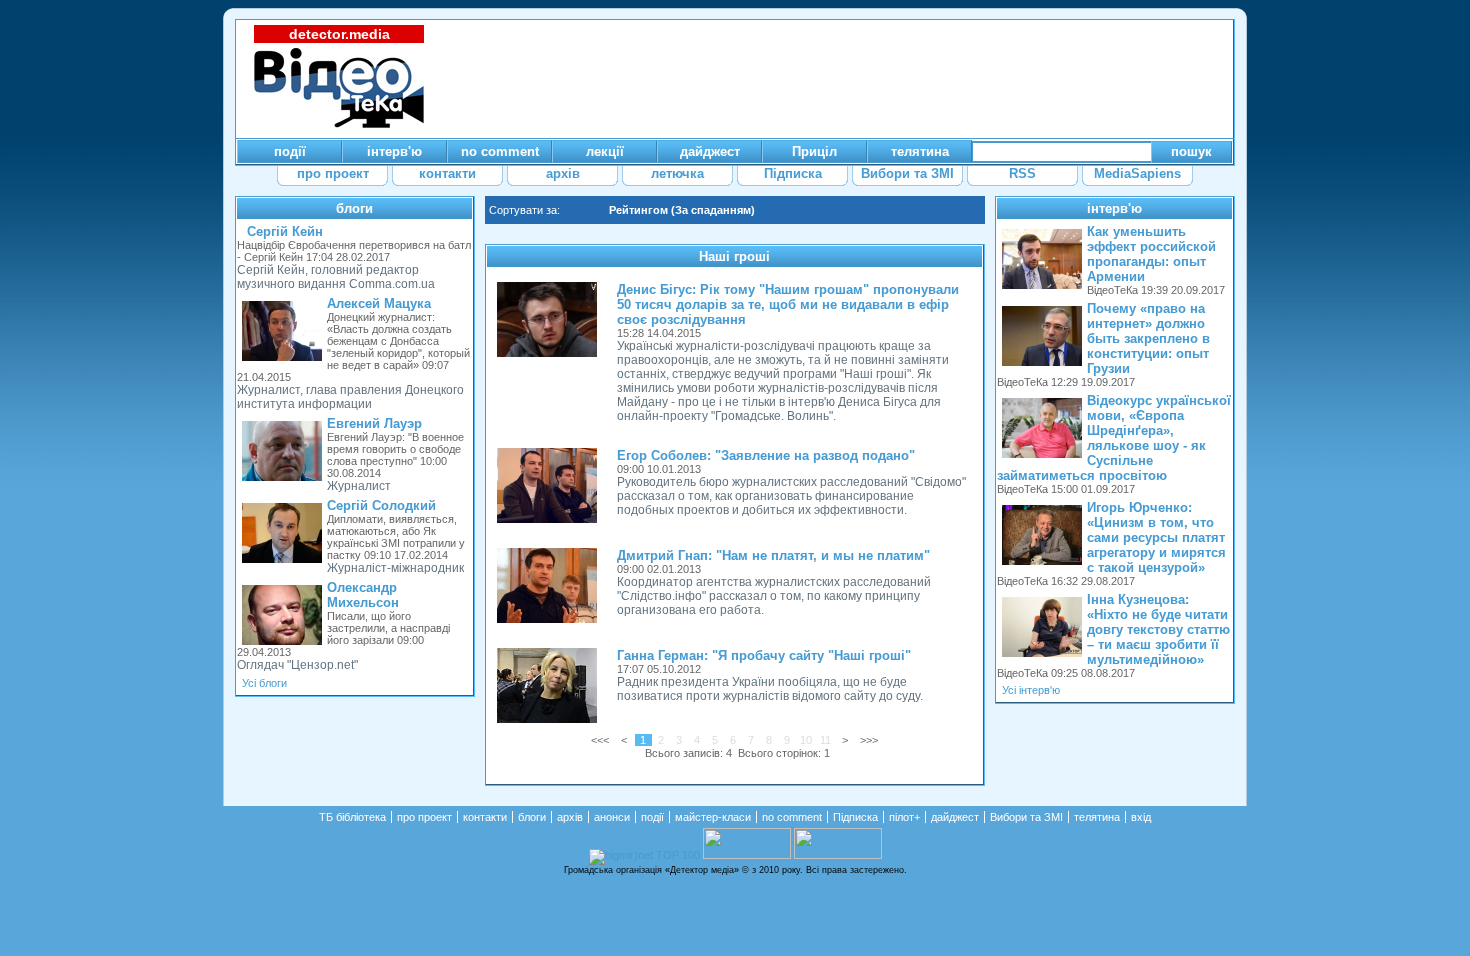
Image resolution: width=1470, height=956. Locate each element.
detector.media (339, 34)
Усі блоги (264, 683)
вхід (1141, 817)
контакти (485, 817)
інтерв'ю (1114, 208)
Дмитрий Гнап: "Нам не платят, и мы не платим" (773, 555)
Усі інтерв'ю (1031, 690)
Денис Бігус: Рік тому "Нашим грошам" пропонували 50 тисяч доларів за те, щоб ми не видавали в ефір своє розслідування (788, 304)
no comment (792, 817)
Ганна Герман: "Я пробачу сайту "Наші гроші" (764, 655)
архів (570, 817)
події (652, 817)
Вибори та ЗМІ (1026, 817)
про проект (424, 817)
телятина (1097, 817)
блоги (354, 208)
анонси (612, 817)
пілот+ (904, 817)
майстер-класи (713, 817)
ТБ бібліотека (352, 817)
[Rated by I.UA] (747, 855)
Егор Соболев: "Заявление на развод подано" (766, 455)
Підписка (855, 817)
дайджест (955, 817)
